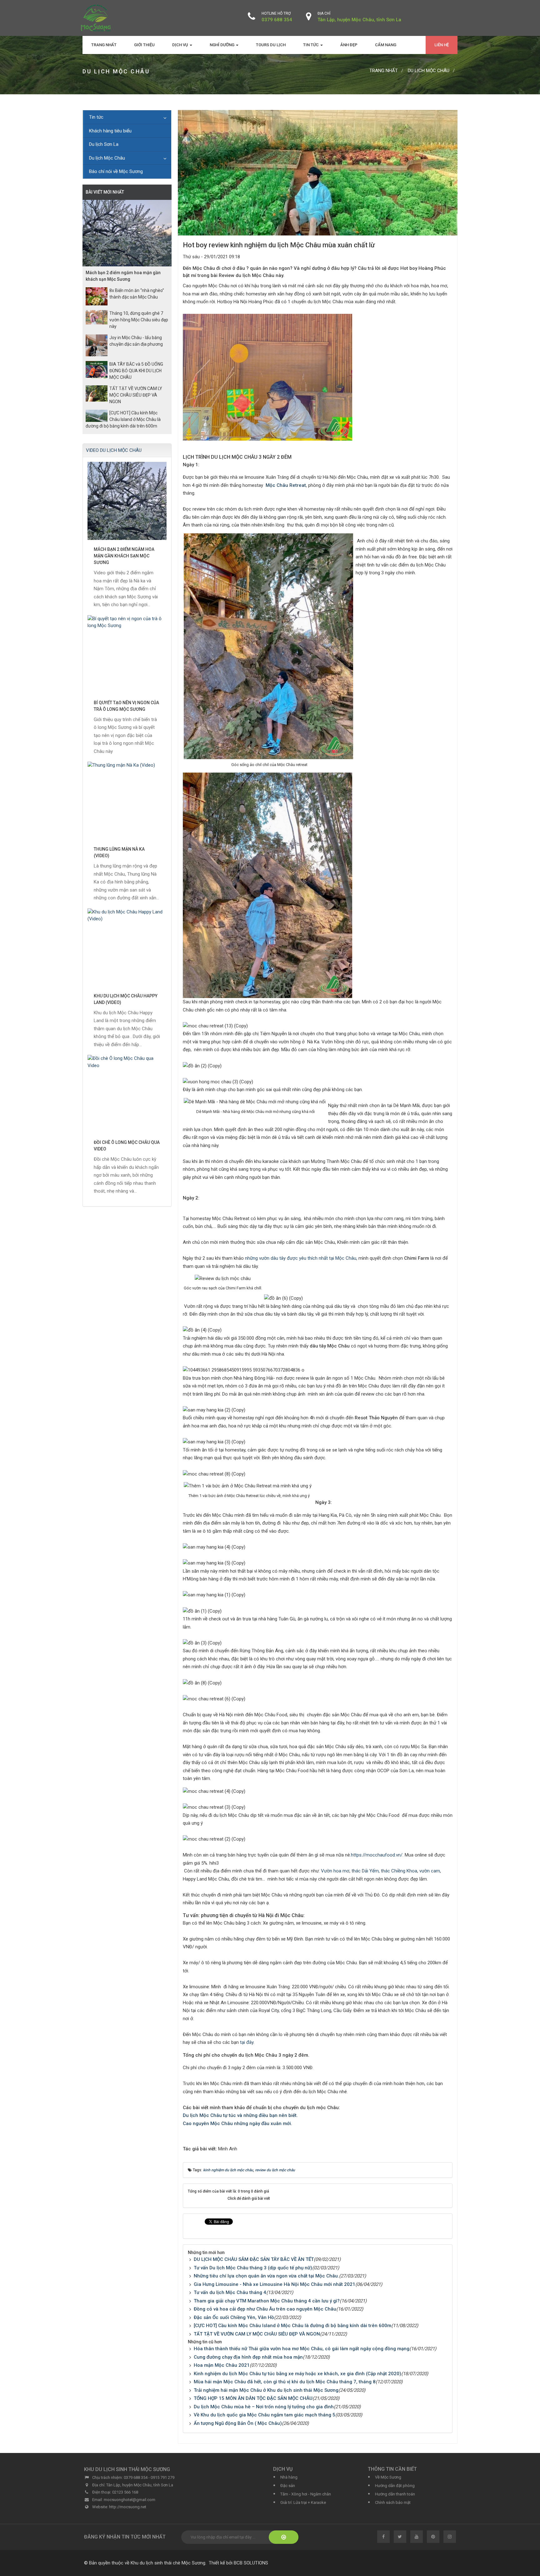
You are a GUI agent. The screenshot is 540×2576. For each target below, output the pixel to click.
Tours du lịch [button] (271, 45)
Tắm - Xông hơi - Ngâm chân (306, 2494)
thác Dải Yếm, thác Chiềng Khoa (384, 1871)
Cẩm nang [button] (386, 45)
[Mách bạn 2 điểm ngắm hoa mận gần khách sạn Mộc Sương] (127, 501)
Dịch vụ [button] (181, 45)
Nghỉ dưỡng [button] (222, 45)
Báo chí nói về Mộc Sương (116, 171)
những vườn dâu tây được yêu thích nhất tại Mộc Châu (300, 1258)
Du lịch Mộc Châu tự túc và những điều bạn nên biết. (241, 2115)
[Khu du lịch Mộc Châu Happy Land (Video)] (127, 947)
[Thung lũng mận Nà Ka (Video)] (127, 801)
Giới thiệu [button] (144, 45)
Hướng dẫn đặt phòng (395, 2486)
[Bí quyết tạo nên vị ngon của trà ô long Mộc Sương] (127, 654)
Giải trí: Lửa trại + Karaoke (303, 2502)
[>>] (284, 2537)
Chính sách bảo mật (393, 2502)
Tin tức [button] (311, 45)
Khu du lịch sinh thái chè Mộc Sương (168, 2563)
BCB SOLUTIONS (251, 2563)
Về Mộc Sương (388, 2477)
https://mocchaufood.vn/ (377, 1855)
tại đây (247, 2042)
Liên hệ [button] (442, 45)
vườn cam (430, 1871)
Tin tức (96, 117)
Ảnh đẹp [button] (349, 45)
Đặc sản (288, 2486)
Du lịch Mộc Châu (107, 158)
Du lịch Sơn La (104, 144)
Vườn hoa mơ (335, 1871)
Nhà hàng (289, 2477)
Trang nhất (104, 45)
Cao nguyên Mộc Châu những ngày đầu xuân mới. (238, 2124)
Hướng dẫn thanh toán (395, 2494)
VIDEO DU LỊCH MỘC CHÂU (114, 450)
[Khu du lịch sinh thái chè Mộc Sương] (96, 17)
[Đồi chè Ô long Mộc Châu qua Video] (127, 1094)
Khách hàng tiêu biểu (110, 131)
